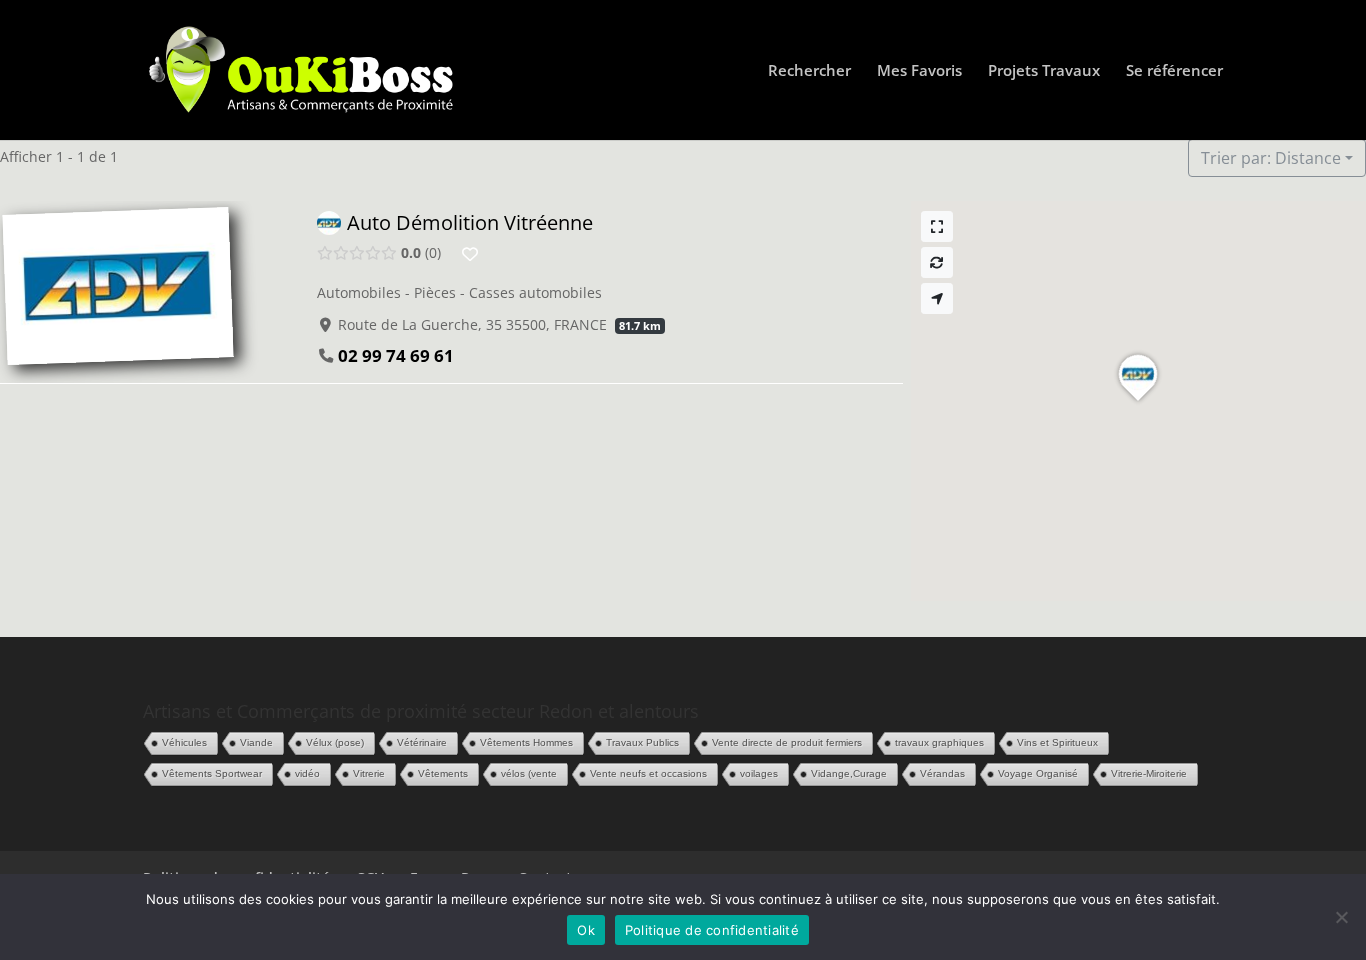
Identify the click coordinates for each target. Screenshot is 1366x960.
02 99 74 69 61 (396, 355)
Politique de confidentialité (712, 930)
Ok (586, 930)
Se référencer (1174, 71)
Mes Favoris (919, 71)
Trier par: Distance (1271, 158)
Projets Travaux (1044, 71)
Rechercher (809, 71)
